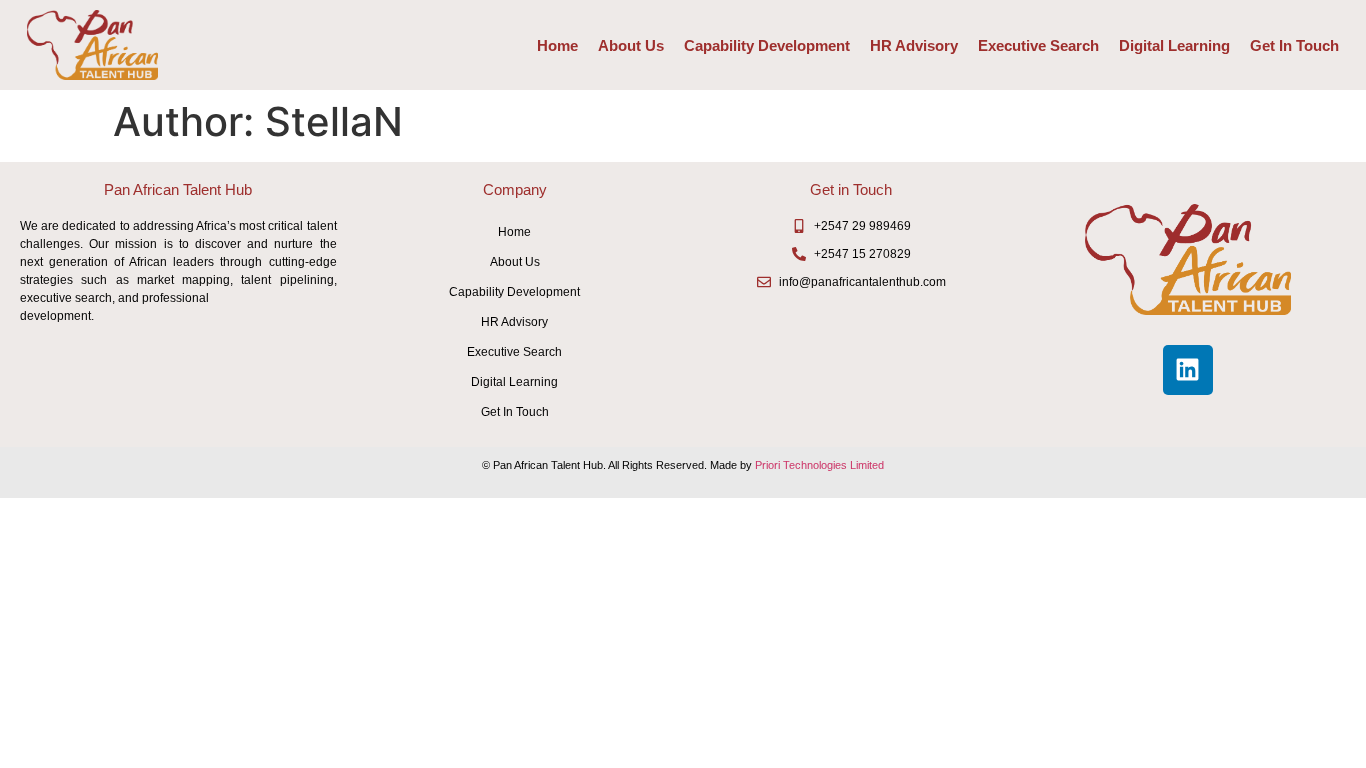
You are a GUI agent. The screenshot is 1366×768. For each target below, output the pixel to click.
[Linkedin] (1188, 370)
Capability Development (767, 45)
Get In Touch (1294, 45)
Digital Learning (1174, 45)
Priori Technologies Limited (819, 465)
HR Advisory (914, 45)
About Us (631, 45)
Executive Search (1038, 45)
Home (557, 45)
